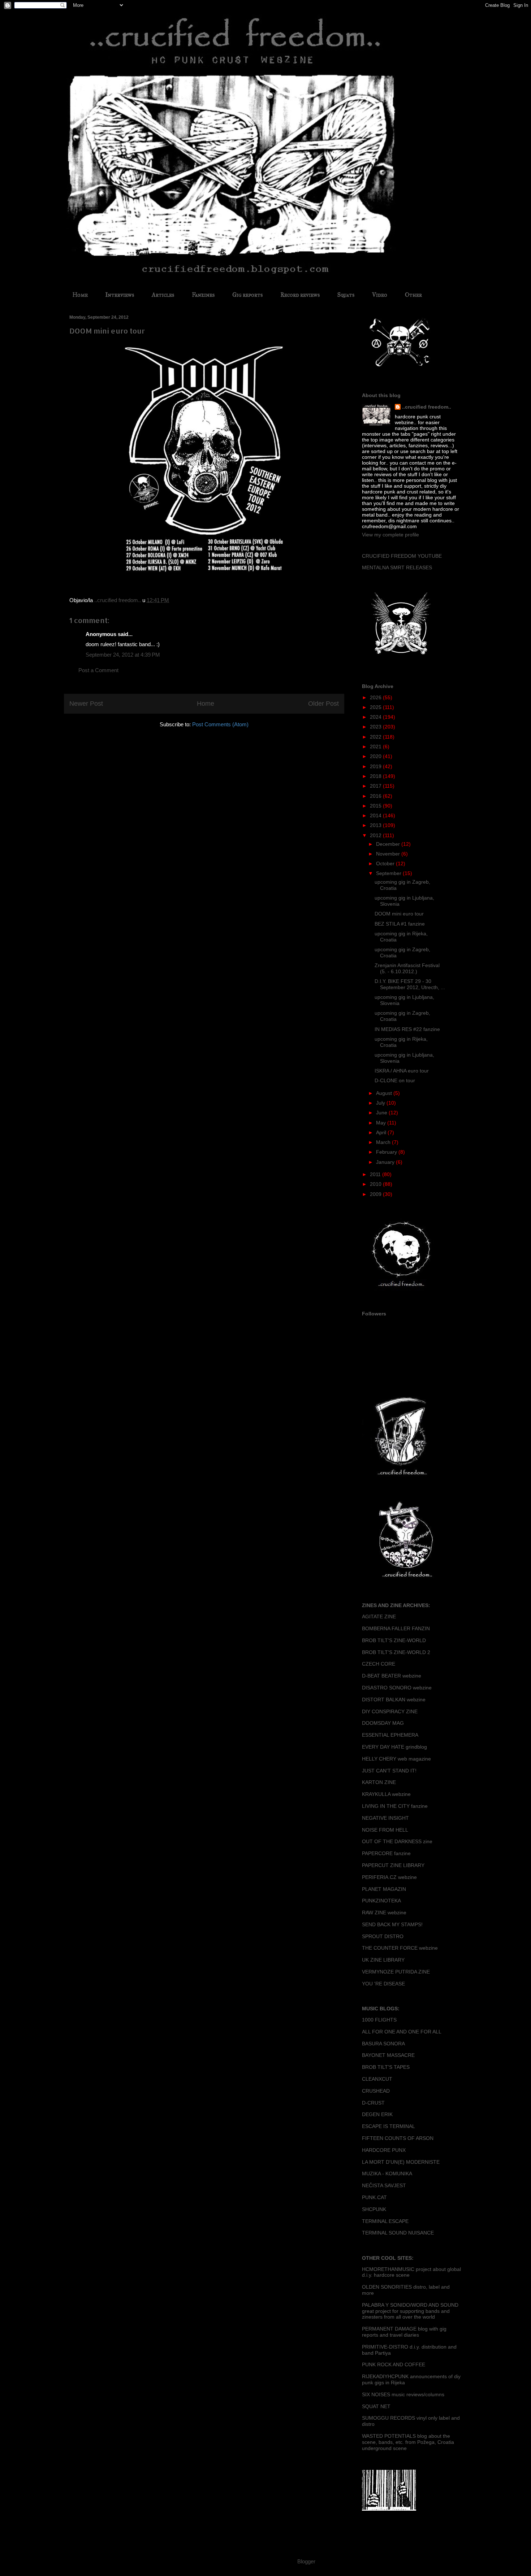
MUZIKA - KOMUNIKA (387, 2173)
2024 (376, 717)
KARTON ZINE (379, 1782)
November (389, 854)
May (382, 1123)
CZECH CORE (379, 1664)
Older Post (323, 704)
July (381, 1103)
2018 (376, 776)
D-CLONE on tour (395, 1080)
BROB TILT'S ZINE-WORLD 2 (396, 1652)
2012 (376, 835)
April (382, 1132)
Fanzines (203, 295)
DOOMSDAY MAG (383, 1723)
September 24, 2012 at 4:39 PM (123, 655)
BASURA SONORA (383, 2044)
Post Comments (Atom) (220, 724)
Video (380, 295)
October (386, 863)
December (389, 844)
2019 (376, 766)
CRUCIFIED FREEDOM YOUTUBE (402, 556)
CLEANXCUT (377, 2079)
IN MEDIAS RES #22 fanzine (407, 1029)
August (385, 1093)
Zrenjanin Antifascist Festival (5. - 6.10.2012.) (407, 968)
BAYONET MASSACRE (388, 2055)
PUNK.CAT (374, 2197)
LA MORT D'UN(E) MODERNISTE (401, 2162)
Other (413, 295)
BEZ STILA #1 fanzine (400, 924)
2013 (376, 825)
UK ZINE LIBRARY (383, 1960)
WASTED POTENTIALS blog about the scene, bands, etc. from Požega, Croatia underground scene (408, 2442)
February (387, 1152)
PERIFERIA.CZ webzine (389, 1877)
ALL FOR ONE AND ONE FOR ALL (402, 2032)
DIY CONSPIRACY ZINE (390, 1711)
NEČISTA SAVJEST (384, 2185)
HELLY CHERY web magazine (396, 1759)
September (389, 873)
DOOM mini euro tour (399, 914)
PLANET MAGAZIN (384, 1889)
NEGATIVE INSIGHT (385, 1818)
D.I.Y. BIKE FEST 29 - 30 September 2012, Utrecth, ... (410, 984)
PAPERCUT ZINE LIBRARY (393, 1865)
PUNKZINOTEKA (381, 1901)
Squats (346, 295)
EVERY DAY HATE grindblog (394, 1747)
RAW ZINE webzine (384, 1913)
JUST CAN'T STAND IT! (389, 1771)
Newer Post (86, 704)
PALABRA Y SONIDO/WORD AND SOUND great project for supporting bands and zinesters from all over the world (410, 2311)
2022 (376, 737)
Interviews (120, 295)
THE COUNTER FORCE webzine (400, 1948)
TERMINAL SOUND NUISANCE (398, 2233)
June (382, 1113)
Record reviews (300, 295)
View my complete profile (390, 535)
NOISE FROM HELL (385, 1830)
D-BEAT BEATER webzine (392, 1676)
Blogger (306, 2561)
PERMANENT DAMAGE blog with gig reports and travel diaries (404, 2332)
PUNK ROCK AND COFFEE (394, 2364)
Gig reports (247, 295)
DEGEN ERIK (377, 2114)
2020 (376, 756)
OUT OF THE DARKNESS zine (397, 1841)
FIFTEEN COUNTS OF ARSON (398, 2138)
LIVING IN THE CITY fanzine (395, 1806)
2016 (376, 796)
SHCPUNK (374, 2209)
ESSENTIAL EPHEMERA (390, 1735)
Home (80, 295)
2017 (376, 786)
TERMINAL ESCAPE (385, 2221)
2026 (376, 697)
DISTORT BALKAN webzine (394, 1700)
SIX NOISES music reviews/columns (403, 2394)
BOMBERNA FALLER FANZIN (396, 1628)
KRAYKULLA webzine (386, 1794)
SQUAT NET (376, 2406)
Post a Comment (98, 670)
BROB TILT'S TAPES (386, 2067)
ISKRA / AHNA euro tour (402, 1071)
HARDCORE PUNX (384, 2150)
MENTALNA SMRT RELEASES (397, 567)
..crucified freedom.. (427, 407)
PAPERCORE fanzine (386, 1853)
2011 (376, 1174)
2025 (376, 707)
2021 (376, 747)
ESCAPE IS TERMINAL (388, 2126)
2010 (376, 1184)
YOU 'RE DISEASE (383, 1984)
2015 (376, 806)
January (386, 1162)
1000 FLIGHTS (379, 2020)
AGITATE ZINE (379, 1616)
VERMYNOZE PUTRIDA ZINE (396, 1972)
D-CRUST (373, 2103)
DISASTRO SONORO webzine (397, 1688)
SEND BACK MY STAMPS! (392, 1924)
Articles (163, 295)
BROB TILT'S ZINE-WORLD (394, 1640)
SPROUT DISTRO (383, 1936)
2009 (376, 1194)
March (384, 1142)
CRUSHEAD (376, 2091)
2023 (376, 727)
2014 (376, 815)
